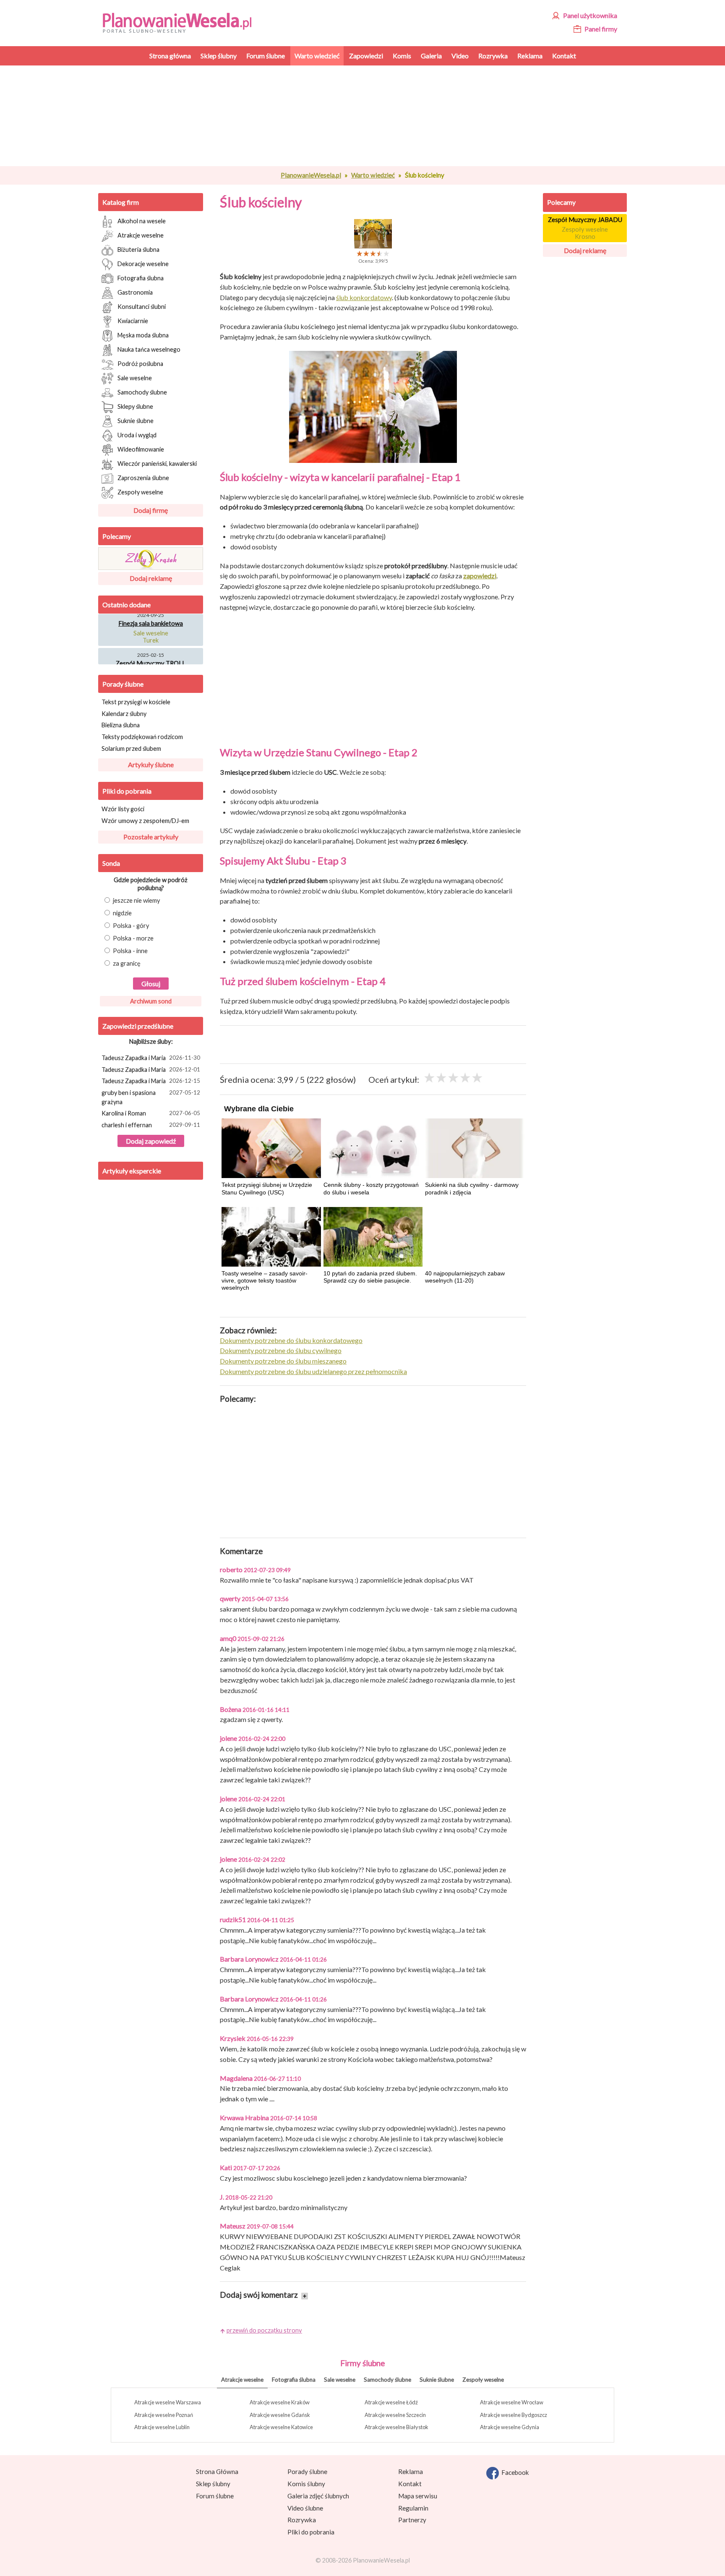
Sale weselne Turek (151, 627)
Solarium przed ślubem (131, 749)
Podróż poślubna (140, 363)
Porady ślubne (123, 684)
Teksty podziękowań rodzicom (142, 737)
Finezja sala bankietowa (151, 614)
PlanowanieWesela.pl (311, 175)
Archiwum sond (151, 1001)
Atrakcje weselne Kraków (280, 2402)
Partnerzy (412, 2520)
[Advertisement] (373, 116)
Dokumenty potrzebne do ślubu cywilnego (281, 1350)
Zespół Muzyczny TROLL (151, 654)
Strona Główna (217, 2471)
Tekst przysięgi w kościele (136, 702)
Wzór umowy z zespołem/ (145, 821)
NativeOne (373, 1303)
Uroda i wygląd (137, 435)
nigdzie (122, 913)
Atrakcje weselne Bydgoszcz (514, 2415)
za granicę (127, 963)
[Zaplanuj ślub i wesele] (182, 22)
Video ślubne (305, 2508)
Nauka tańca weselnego (149, 349)
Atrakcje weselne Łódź (391, 2402)
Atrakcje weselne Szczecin (395, 2415)
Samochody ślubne (142, 392)
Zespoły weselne (140, 492)
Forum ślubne (215, 2496)
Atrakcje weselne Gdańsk (280, 2415)
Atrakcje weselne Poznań (164, 2415)
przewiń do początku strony (264, 2330)
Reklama (411, 2471)
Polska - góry (131, 926)
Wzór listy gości (123, 809)
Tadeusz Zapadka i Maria (151, 1058)
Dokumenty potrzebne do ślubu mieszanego (283, 1361)
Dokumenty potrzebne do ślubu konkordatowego (291, 1340)
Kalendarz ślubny (124, 714)
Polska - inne (130, 951)
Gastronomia (135, 292)
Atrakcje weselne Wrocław (512, 2402)
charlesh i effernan (151, 1125)
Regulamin (413, 2508)
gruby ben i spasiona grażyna (151, 1097)
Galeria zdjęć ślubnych (318, 2496)
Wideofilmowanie (141, 449)
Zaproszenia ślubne (143, 477)
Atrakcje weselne (141, 235)
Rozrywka (302, 2520)
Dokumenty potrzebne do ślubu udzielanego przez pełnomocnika (313, 1371)
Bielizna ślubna (121, 725)
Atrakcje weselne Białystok (396, 2427)
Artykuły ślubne (151, 764)
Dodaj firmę (151, 510)
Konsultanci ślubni (142, 306)
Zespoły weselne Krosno (585, 233)
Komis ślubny (306, 2484)
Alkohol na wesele (142, 221)
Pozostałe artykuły (151, 837)
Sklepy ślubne (135, 406)
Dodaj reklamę (151, 578)
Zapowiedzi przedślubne (138, 1026)
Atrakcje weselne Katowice (281, 2427)
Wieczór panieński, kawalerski (157, 463)
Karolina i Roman (151, 1113)
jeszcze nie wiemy (137, 900)
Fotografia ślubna (141, 278)
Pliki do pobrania (127, 791)
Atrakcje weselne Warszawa (168, 2402)
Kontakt (410, 2484)
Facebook (514, 2472)
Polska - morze (133, 938)
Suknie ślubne (136, 420)
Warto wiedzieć (373, 175)
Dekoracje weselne (143, 263)
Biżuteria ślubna (138, 249)
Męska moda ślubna (143, 335)
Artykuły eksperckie (132, 1171)
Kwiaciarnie (133, 320)
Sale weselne (135, 378)
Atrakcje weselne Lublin (162, 2427)
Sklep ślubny (213, 2484)
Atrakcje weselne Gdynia (510, 2427)
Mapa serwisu (418, 2496)
